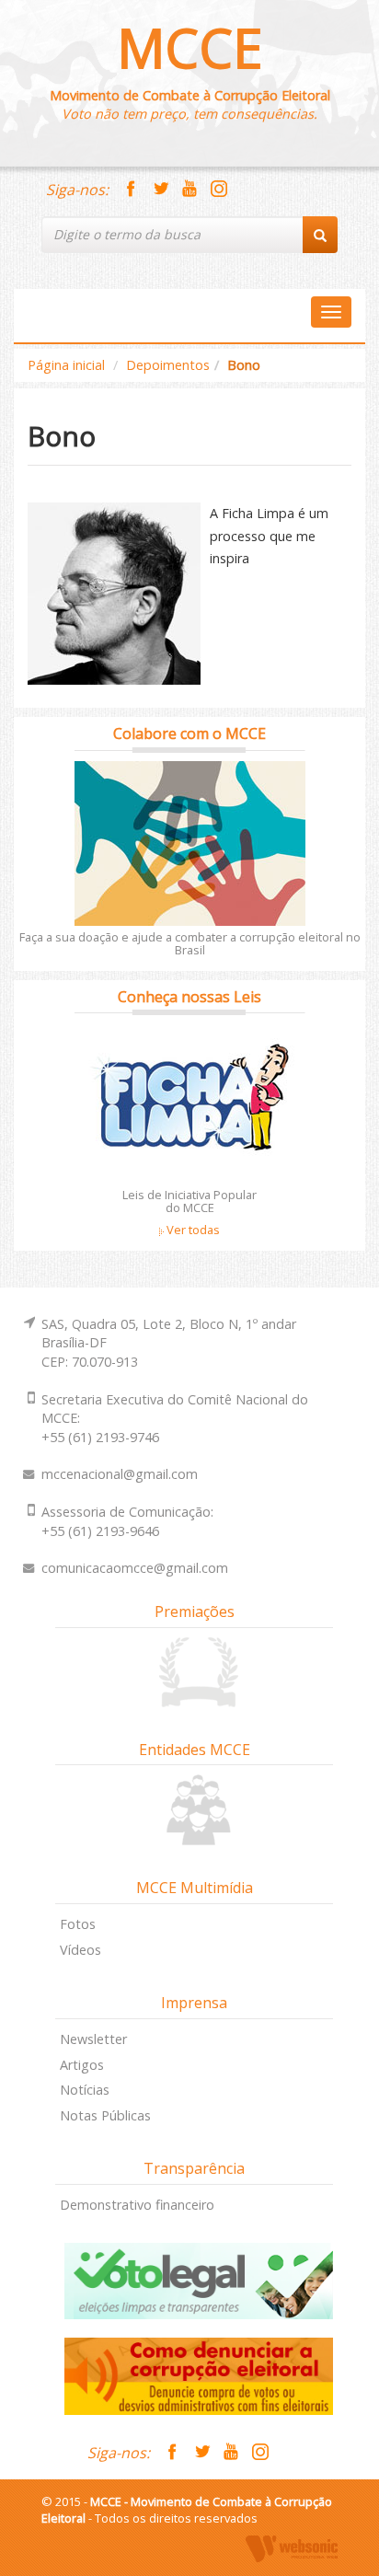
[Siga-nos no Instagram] (219, 190)
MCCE (190, 47)
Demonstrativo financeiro (137, 2205)
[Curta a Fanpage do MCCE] (131, 190)
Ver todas (192, 1230)
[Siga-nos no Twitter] (160, 190)
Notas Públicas (105, 2115)
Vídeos (80, 1950)
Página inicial (66, 365)
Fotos (78, 1924)
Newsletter (93, 2039)
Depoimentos (168, 365)
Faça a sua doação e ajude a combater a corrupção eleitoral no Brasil (190, 943)
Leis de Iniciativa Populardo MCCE (189, 1201)
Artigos (82, 2065)
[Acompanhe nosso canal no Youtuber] (189, 190)
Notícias (85, 2090)
